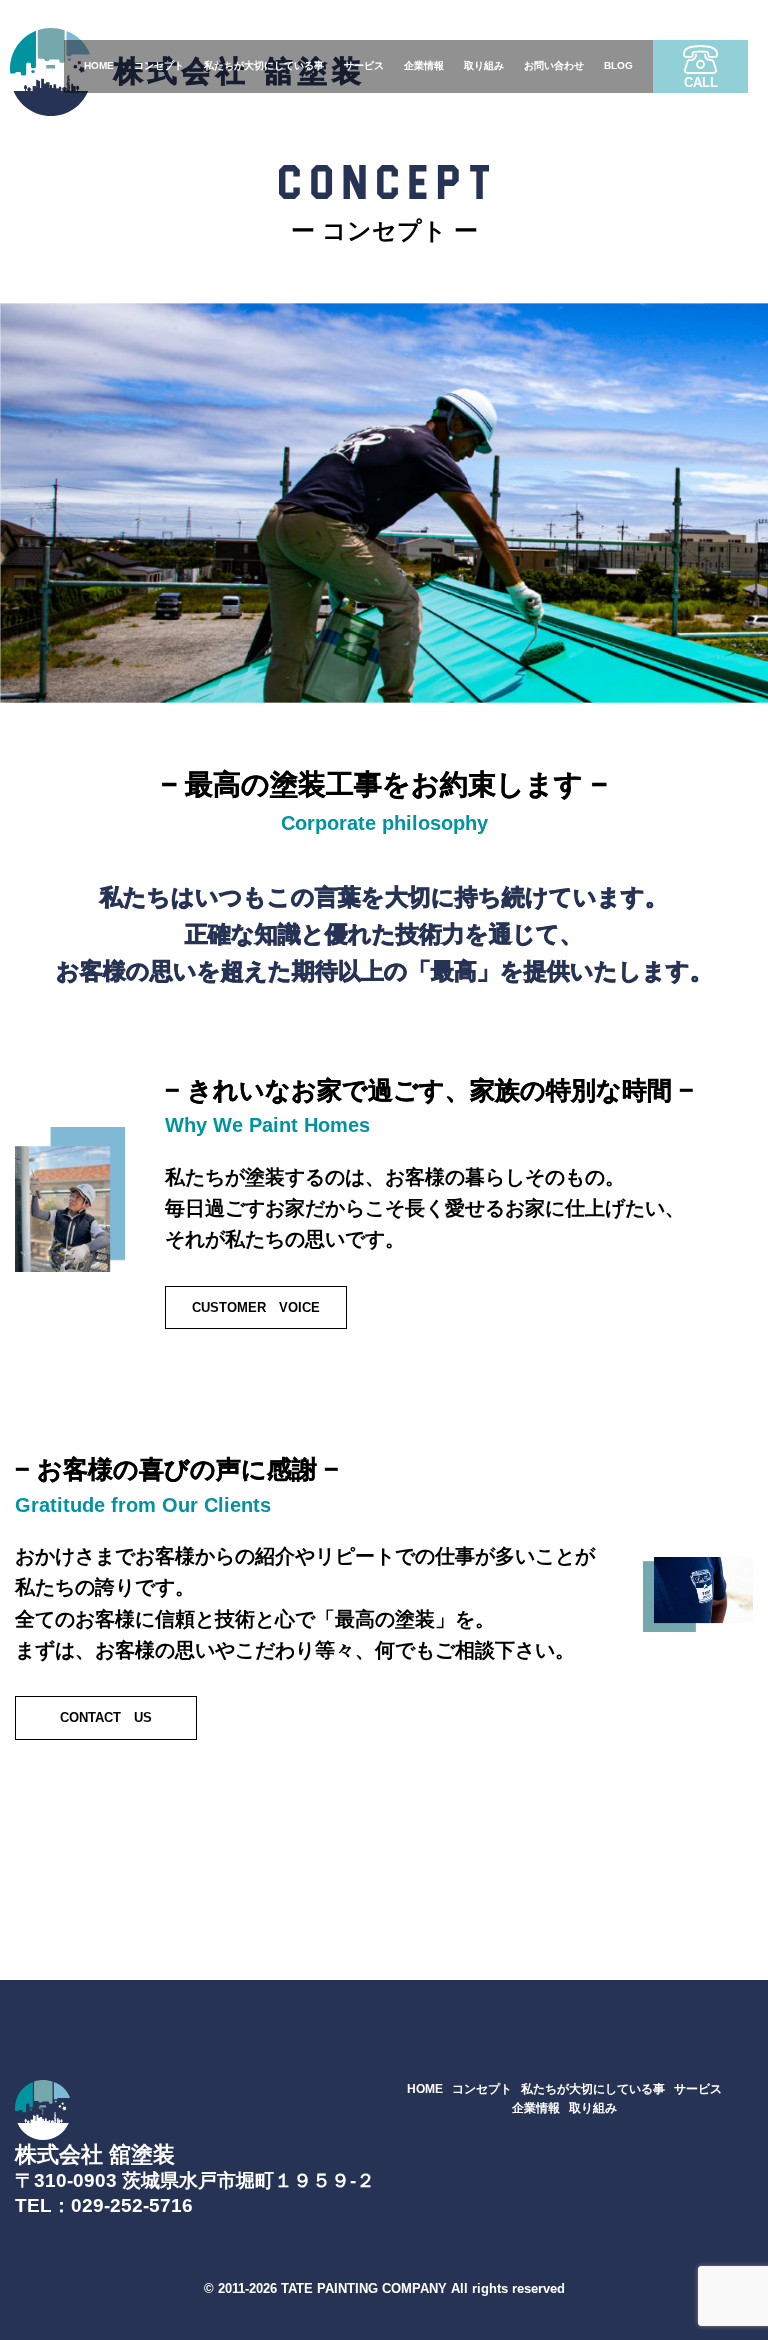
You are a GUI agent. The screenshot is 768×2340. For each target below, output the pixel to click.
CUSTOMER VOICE (256, 1307)
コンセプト (159, 65)
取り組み (484, 65)
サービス (364, 65)
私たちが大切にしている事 (264, 65)
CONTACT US (106, 1717)
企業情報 (424, 65)
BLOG (618, 65)
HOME (99, 65)
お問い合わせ (554, 65)
